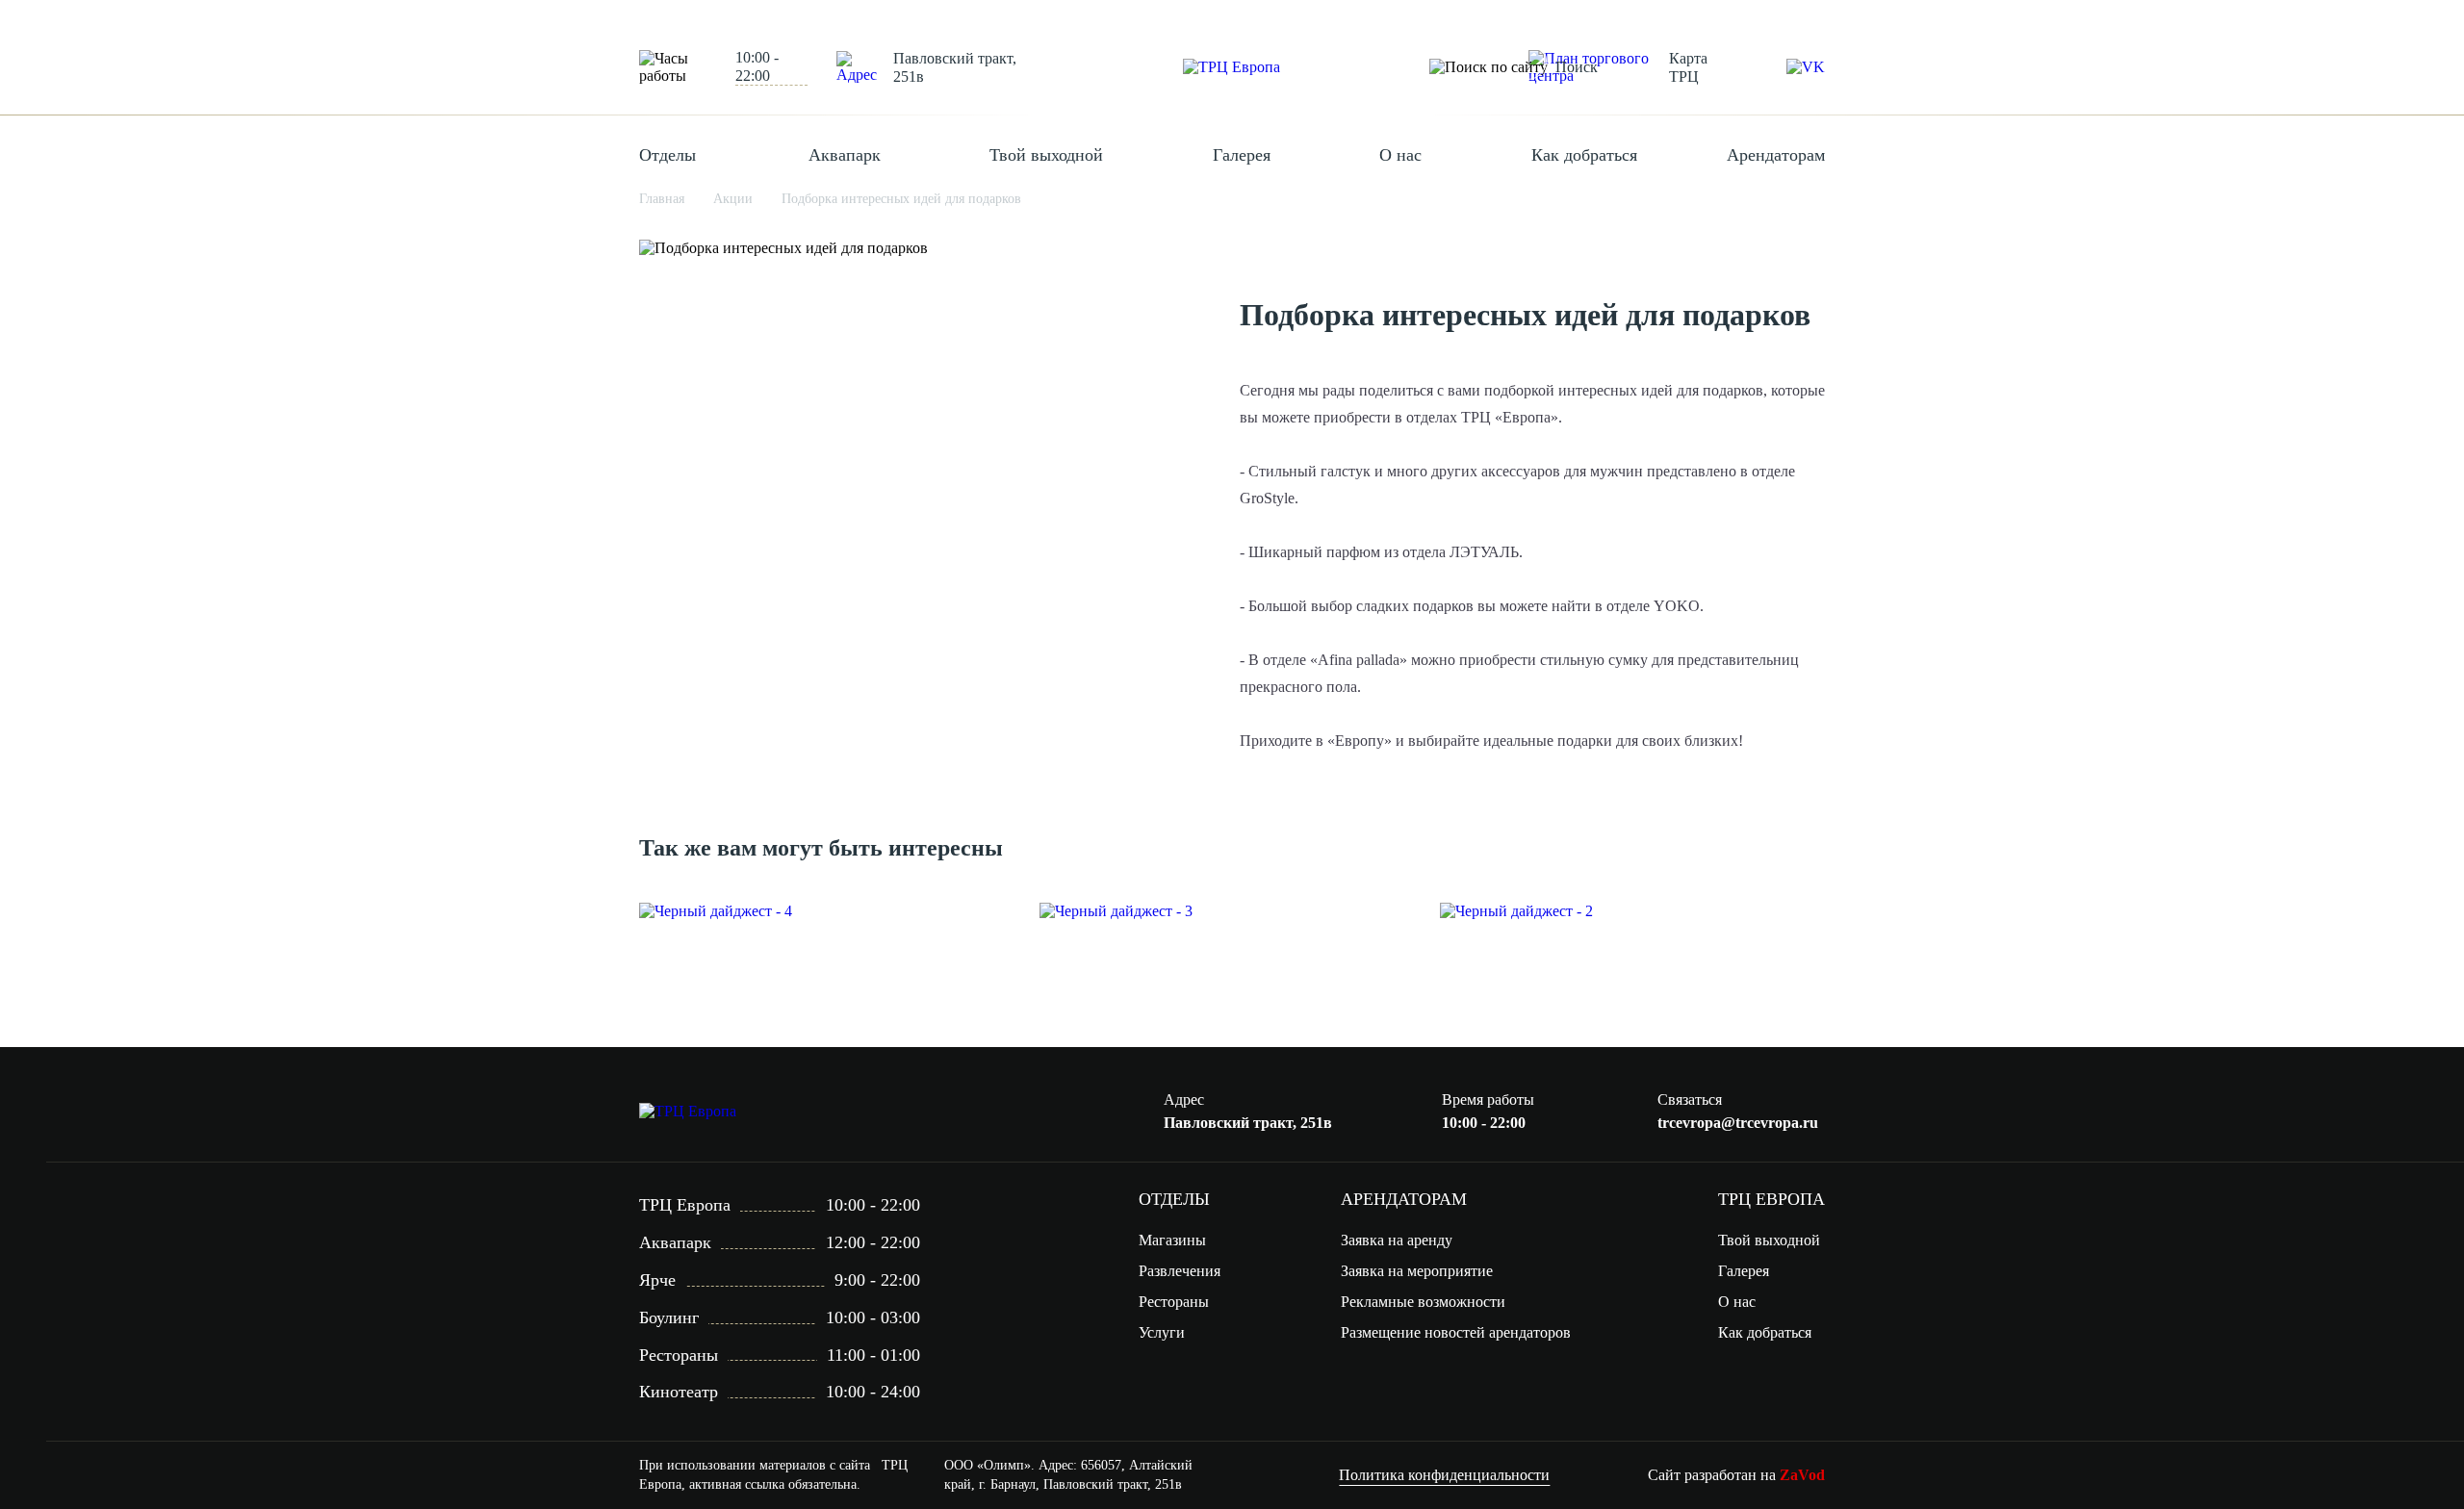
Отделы (667, 155)
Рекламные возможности (1423, 1302)
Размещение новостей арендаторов (1456, 1332)
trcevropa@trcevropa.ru (1738, 1123)
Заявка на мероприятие (1417, 1271)
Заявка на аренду (1397, 1240)
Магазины (1172, 1240)
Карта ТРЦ (1688, 67)
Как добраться (1584, 155)
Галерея (1242, 155)
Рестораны (1174, 1302)
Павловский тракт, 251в (955, 67)
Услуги (1162, 1332)
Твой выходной (1046, 155)
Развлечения (1180, 1271)
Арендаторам (1776, 155)
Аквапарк (845, 155)
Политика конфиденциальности (1444, 1475)
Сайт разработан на (1736, 1475)
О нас (1400, 155)
